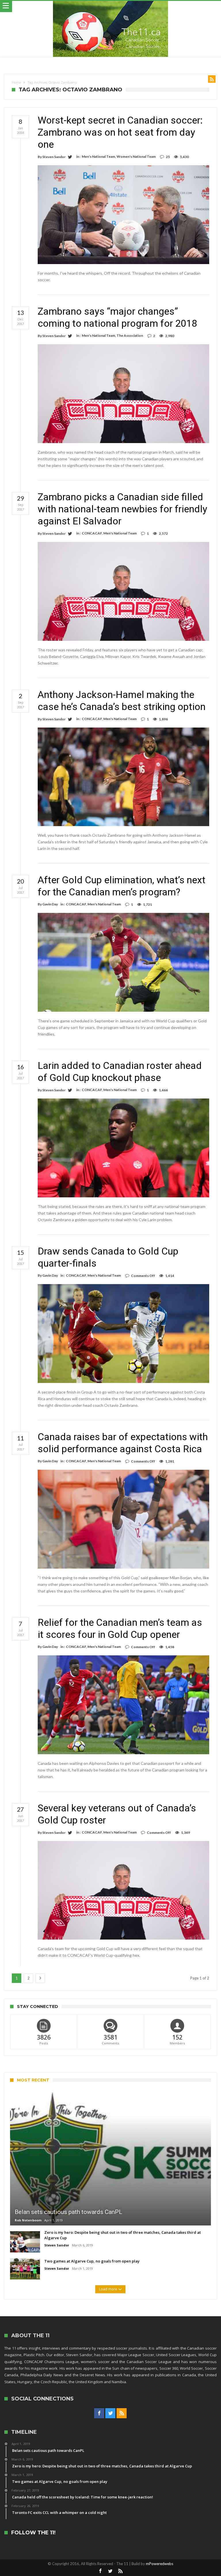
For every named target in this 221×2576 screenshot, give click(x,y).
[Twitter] (110, 2413)
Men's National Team (98, 156)
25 (168, 157)
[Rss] (122, 2413)
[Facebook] (99, 2413)
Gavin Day (50, 904)
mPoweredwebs (160, 2564)
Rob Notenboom (28, 2220)
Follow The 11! (33, 2533)
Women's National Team (136, 156)
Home (16, 82)
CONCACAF (92, 533)
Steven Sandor (54, 157)
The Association (130, 335)
